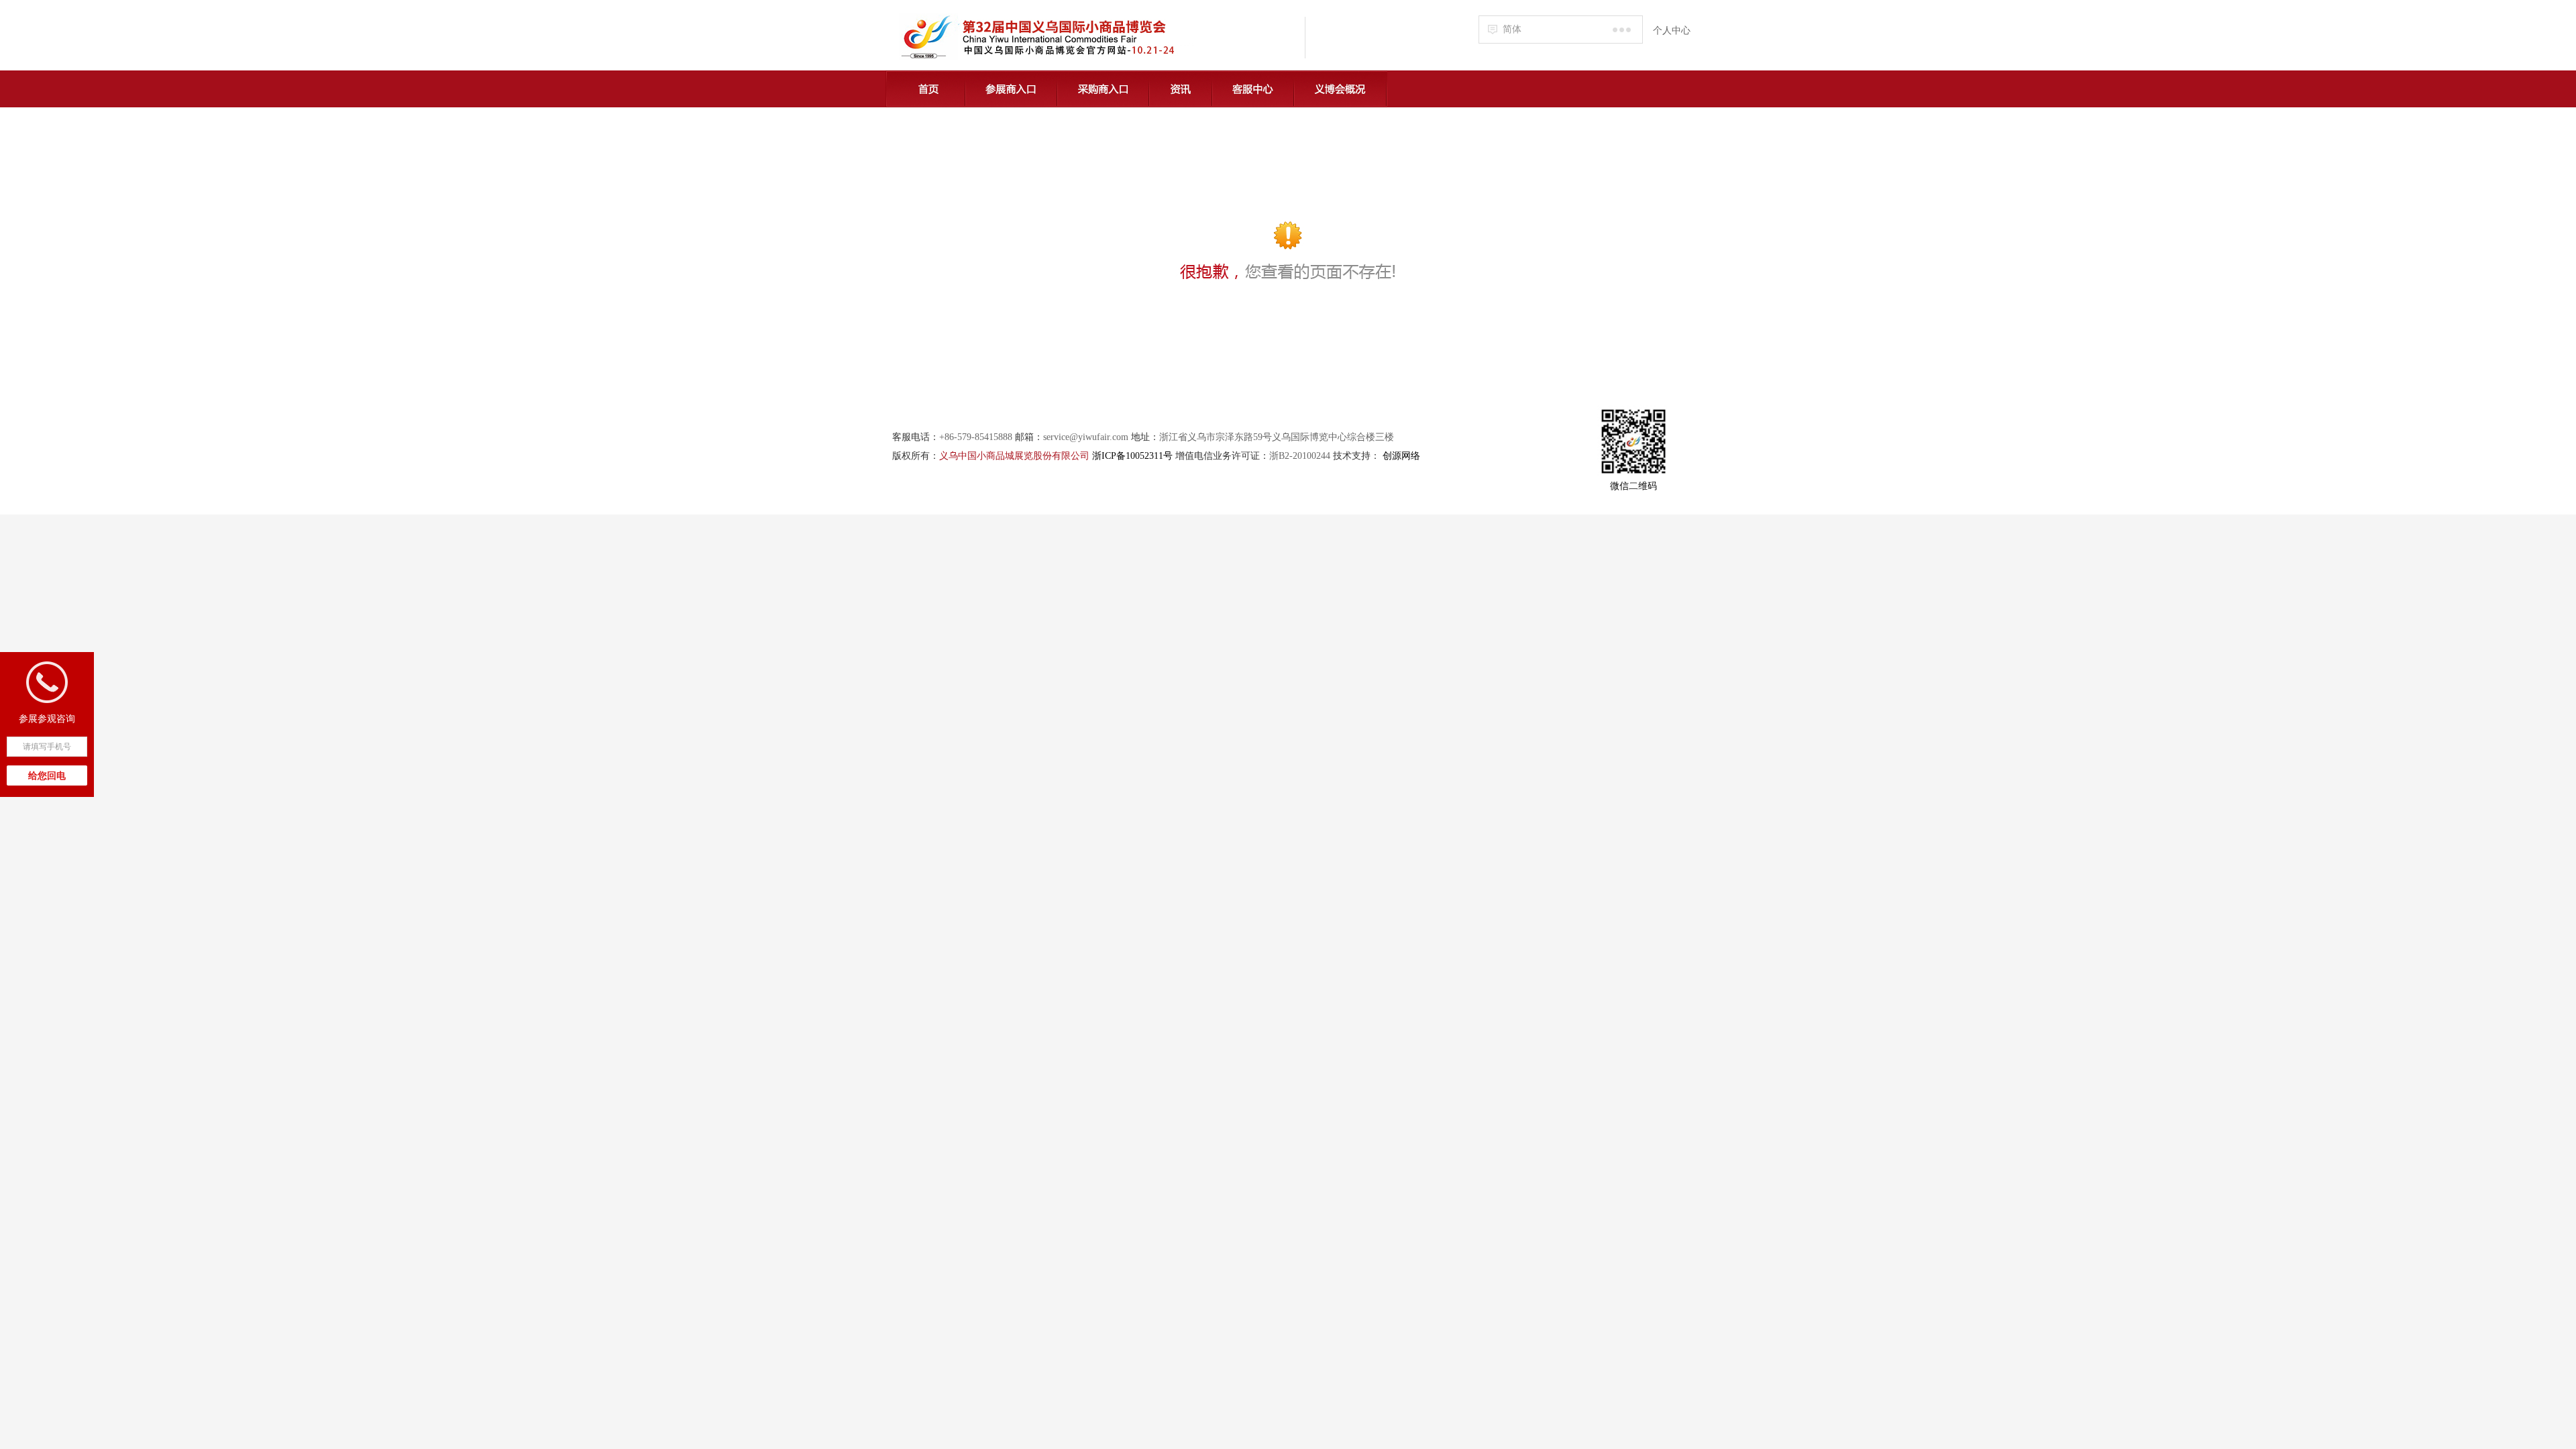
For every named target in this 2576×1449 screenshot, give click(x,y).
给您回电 (47, 776)
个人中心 (1672, 31)
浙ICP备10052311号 (1132, 456)
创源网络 (1401, 456)
